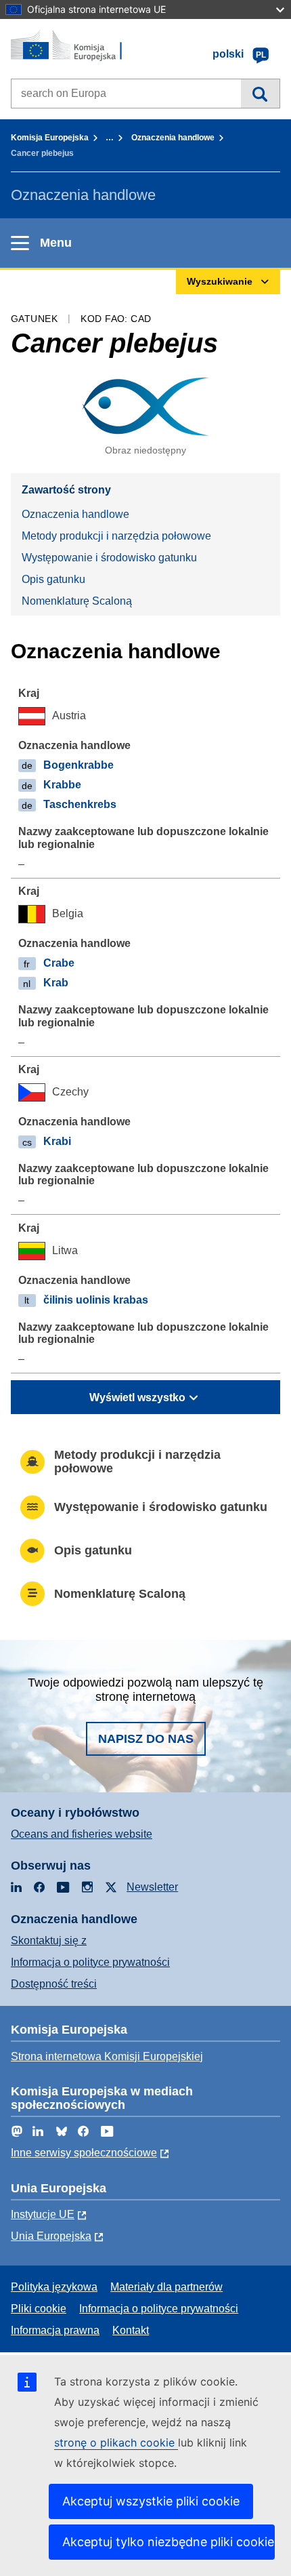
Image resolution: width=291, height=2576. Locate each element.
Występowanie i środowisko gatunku (109, 558)
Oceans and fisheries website (82, 1834)
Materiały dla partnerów (166, 2287)
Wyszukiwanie (260, 94)
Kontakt (131, 2330)
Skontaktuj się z (49, 1940)
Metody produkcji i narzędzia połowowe (116, 536)
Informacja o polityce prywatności (90, 1962)
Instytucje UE (43, 2214)
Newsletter (152, 1887)
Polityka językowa (54, 2287)
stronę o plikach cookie (116, 2442)
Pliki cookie (39, 2309)
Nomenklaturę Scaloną (77, 601)
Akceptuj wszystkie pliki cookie (151, 2501)
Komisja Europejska (50, 138)
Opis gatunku (53, 579)
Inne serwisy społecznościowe (84, 2153)
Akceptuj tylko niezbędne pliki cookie (168, 2542)
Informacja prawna (55, 2330)
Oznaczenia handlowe (173, 138)
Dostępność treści (54, 1984)
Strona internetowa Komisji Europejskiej (107, 2056)
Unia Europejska (51, 2236)
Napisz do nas (146, 1739)
